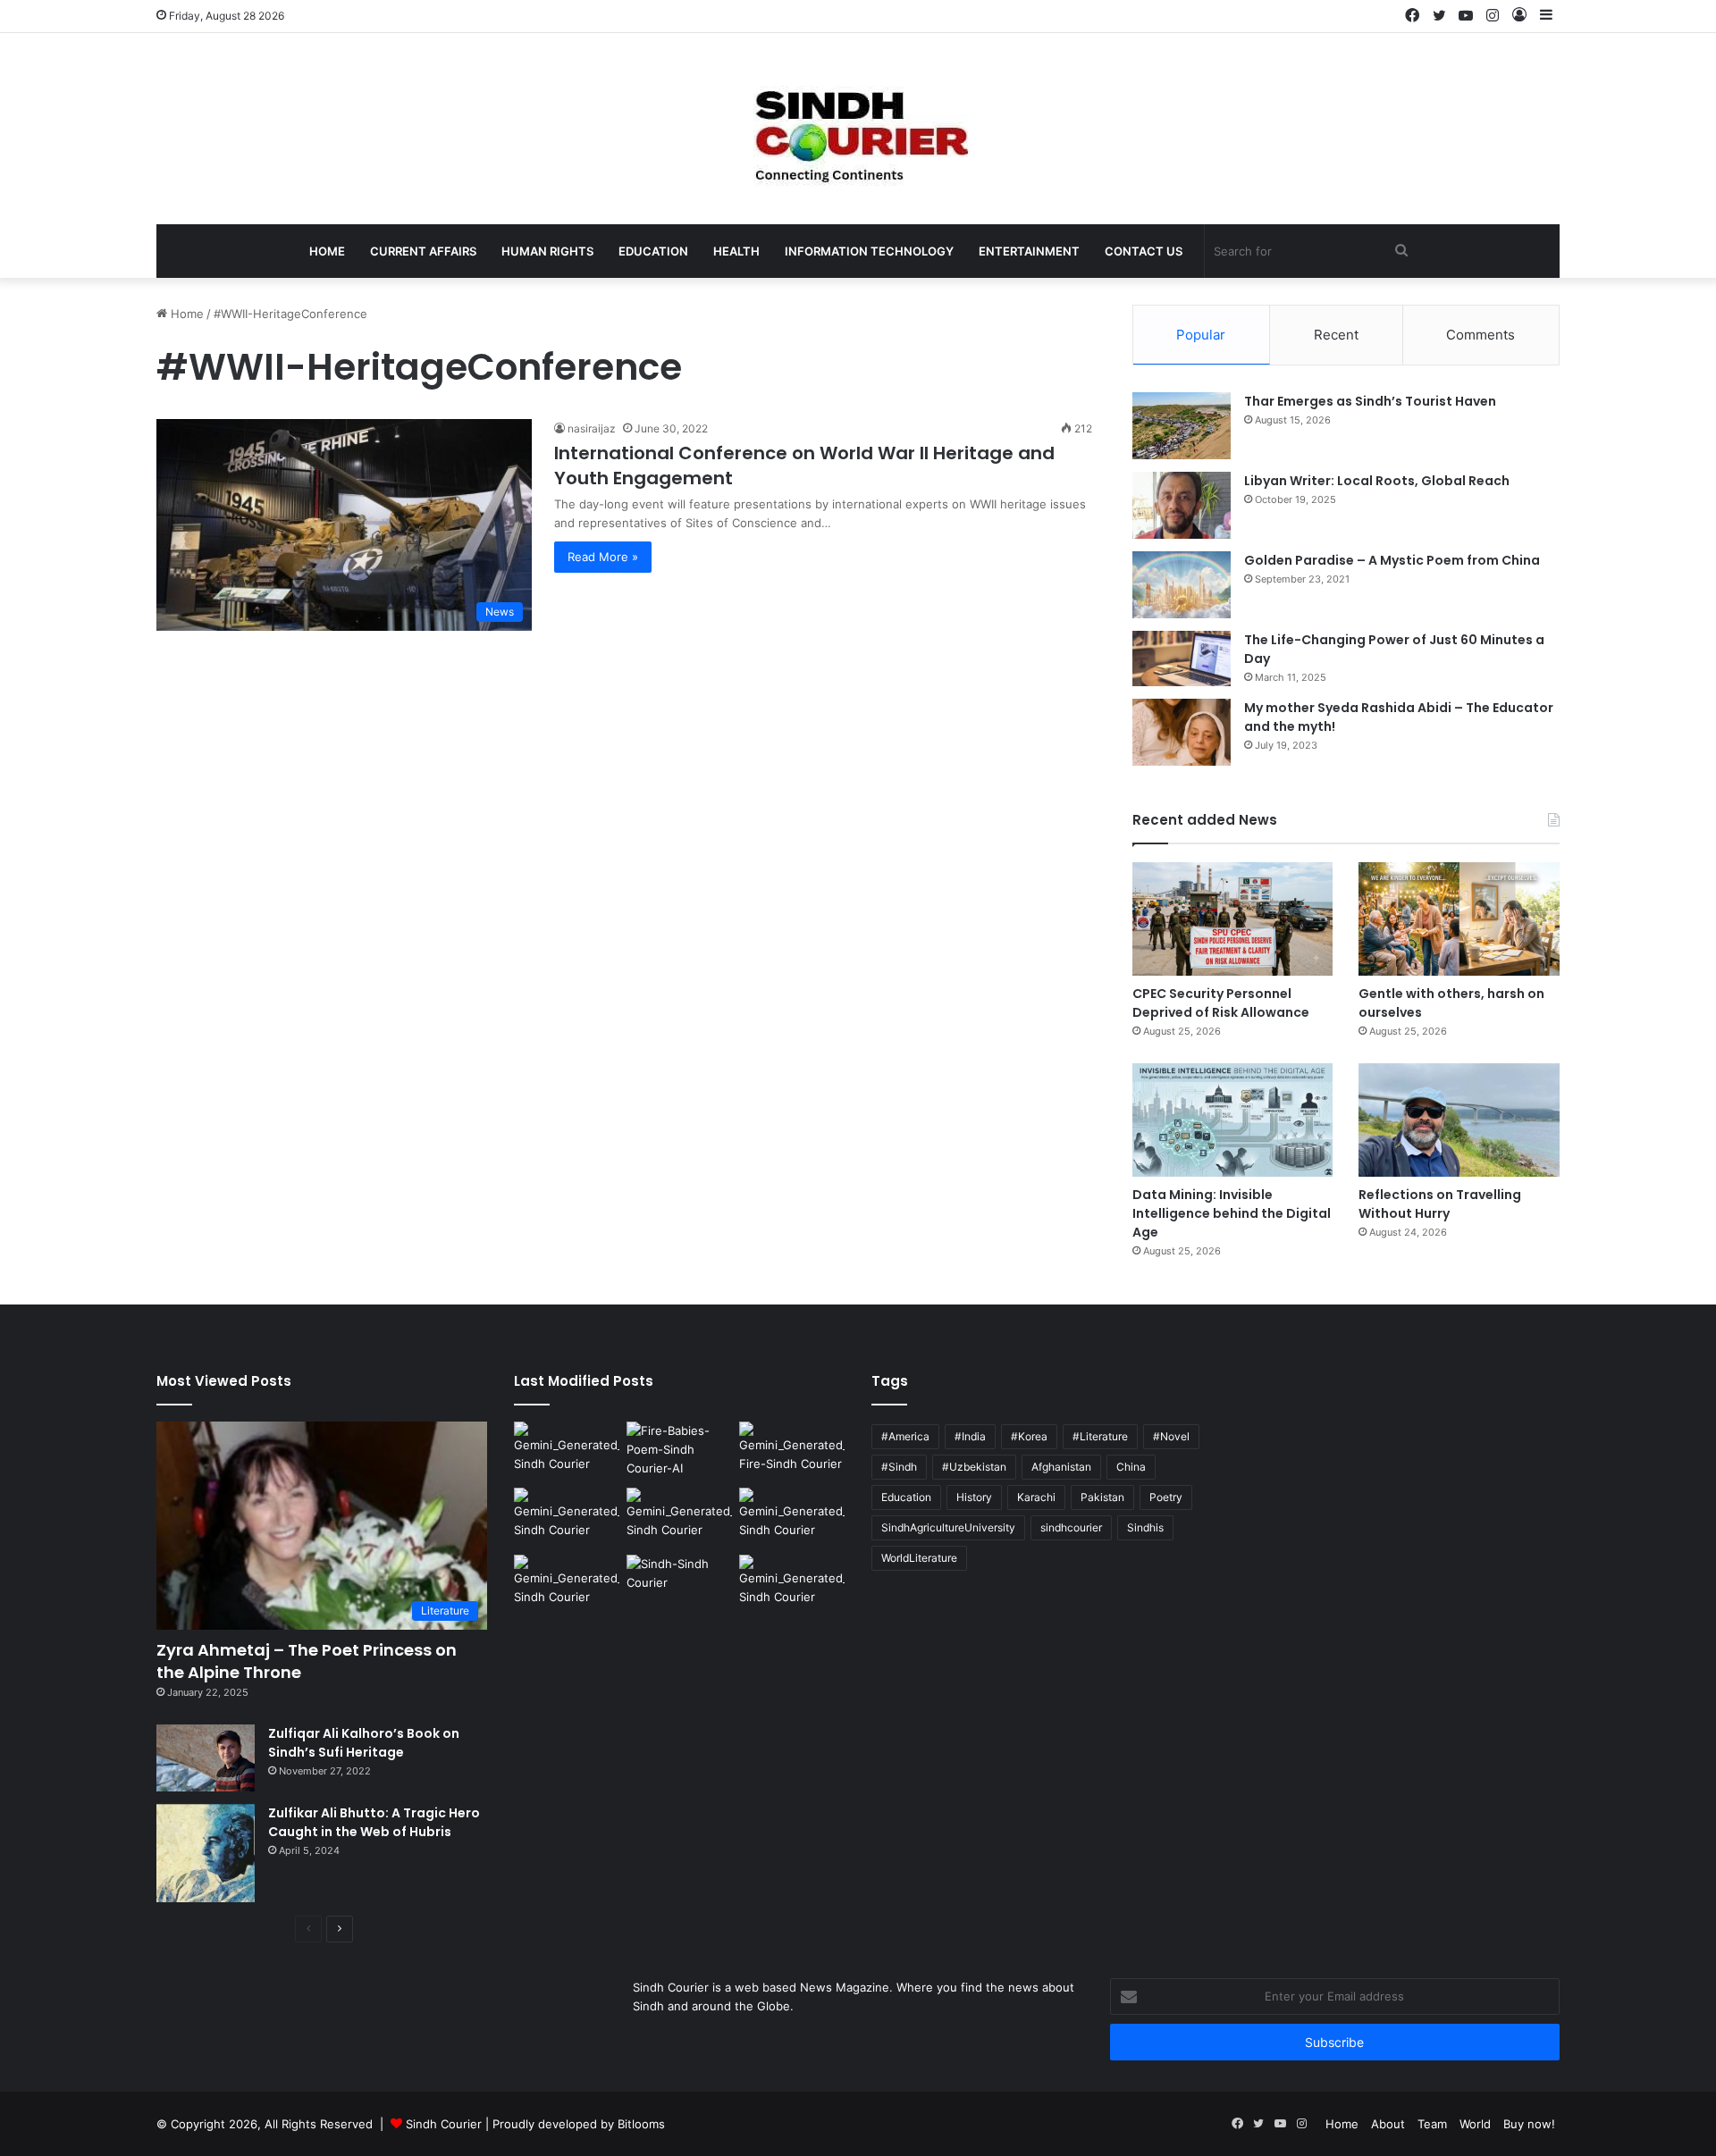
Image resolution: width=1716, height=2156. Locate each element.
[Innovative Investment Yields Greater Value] (567, 1518)
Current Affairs (423, 251)
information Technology (869, 251)
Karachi (1036, 1497)
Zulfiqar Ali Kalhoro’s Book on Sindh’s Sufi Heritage (364, 1743)
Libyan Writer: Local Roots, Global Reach (1377, 481)
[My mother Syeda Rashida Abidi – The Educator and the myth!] (1182, 732)
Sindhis (1145, 1527)
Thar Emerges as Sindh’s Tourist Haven (1370, 401)
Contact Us (1144, 251)
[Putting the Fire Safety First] (792, 1451)
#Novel (1171, 1436)
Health (736, 251)
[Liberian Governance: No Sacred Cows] (792, 1518)
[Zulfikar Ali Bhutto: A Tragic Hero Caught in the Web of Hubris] (206, 1853)
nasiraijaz (592, 428)
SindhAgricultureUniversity (948, 1527)
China (1131, 1467)
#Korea (1029, 1436)
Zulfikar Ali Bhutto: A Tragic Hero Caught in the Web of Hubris (374, 1822)
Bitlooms (641, 2124)
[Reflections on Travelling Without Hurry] (1459, 1120)
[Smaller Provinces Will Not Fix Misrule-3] (679, 1518)
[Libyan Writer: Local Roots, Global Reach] (1182, 505)
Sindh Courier (444, 2124)
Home (327, 251)
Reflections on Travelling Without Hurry (1440, 1204)
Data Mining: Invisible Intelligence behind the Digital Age (1232, 1213)
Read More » (603, 557)
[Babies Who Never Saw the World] (679, 1451)
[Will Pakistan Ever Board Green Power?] (567, 1451)
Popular (1201, 335)
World (1475, 2124)
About (1388, 2124)
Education (653, 251)
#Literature (1100, 1436)
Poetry (1166, 1497)
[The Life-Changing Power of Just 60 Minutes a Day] (1182, 659)
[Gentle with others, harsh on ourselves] (1459, 919)
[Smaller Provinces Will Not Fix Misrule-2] (792, 1585)
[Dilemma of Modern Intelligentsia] (679, 1585)
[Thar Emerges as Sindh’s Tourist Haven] (1182, 426)
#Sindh (899, 1467)
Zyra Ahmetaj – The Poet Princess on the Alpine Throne (307, 1661)
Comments (1480, 335)
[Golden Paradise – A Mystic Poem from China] (1182, 585)
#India (970, 1436)
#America (905, 1436)
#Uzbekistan (974, 1467)
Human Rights (547, 251)
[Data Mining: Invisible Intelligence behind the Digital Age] (1233, 1120)
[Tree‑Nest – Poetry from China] (567, 1585)
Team (1432, 2124)
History (974, 1497)
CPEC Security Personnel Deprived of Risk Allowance (1221, 1003)
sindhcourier (1071, 1527)
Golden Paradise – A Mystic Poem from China (1392, 560)
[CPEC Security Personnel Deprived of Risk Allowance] (1233, 919)
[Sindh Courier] (858, 129)
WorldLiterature (919, 1558)
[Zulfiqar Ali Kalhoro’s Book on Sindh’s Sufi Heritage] (206, 1758)
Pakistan (1102, 1497)
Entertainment (1029, 251)
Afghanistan (1061, 1467)
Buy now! (1529, 2124)
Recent (1336, 335)
